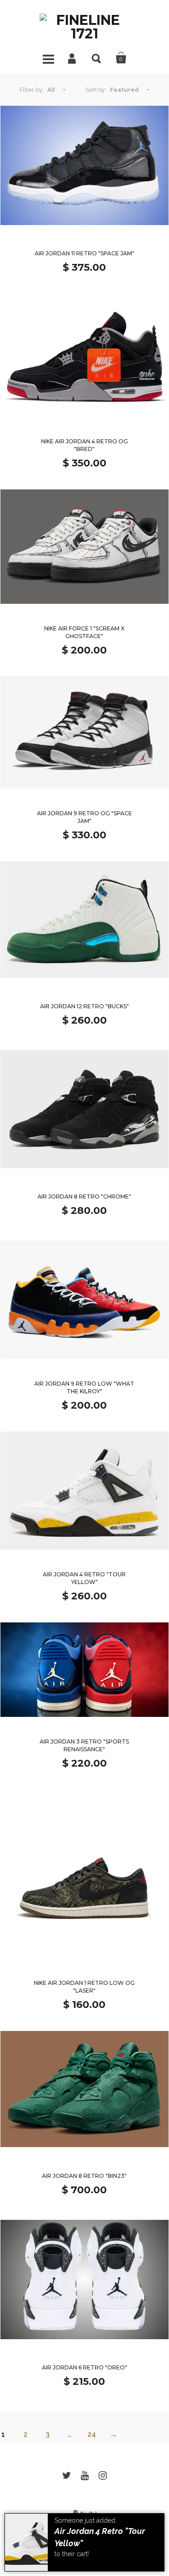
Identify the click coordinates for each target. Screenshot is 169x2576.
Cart (121, 58)
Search (97, 58)
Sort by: (96, 90)
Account (73, 58)
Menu (48, 58)
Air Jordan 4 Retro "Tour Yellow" (100, 2537)
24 (92, 2434)
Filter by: (32, 90)
